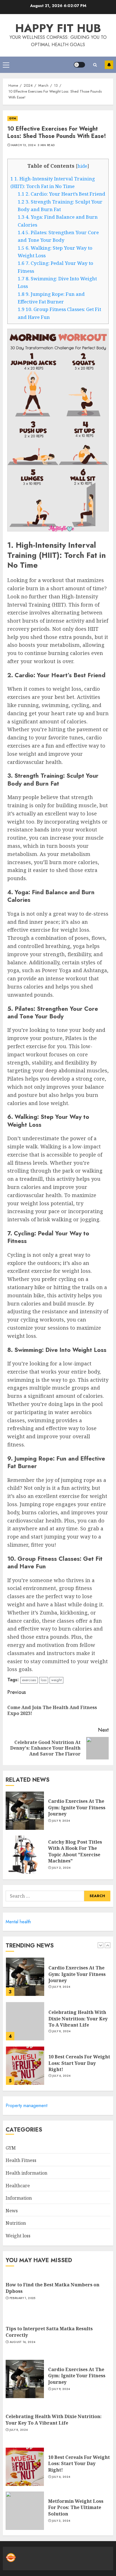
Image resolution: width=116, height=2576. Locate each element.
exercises (29, 1680)
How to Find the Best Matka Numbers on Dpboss (72, 2068)
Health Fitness (21, 2160)
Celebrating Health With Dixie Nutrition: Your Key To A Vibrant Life (78, 1979)
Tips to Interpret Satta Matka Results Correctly (49, 2332)
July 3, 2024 (61, 2521)
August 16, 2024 (23, 2342)
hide (82, 166)
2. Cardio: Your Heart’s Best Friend (62, 194)
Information (19, 2198)
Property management (26, 2106)
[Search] (95, 65)
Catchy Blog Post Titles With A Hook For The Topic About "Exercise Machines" (75, 1851)
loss (44, 1680)
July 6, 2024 (62, 2037)
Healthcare (18, 2186)
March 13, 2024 (23, 145)
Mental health (18, 1922)
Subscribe (109, 65)
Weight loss (18, 2236)
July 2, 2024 (61, 1868)
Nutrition (16, 2223)
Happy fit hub (58, 28)
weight (56, 1680)
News (12, 2211)
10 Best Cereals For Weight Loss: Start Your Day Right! (79, 2024)
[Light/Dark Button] (79, 65)
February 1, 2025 (65, 2081)
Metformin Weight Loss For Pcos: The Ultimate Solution (76, 2507)
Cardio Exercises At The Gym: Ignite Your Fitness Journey (77, 1807)
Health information (26, 2173)
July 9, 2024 (61, 1821)
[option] (58, 1985)
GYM (13, 118)
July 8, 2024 (62, 1992)
